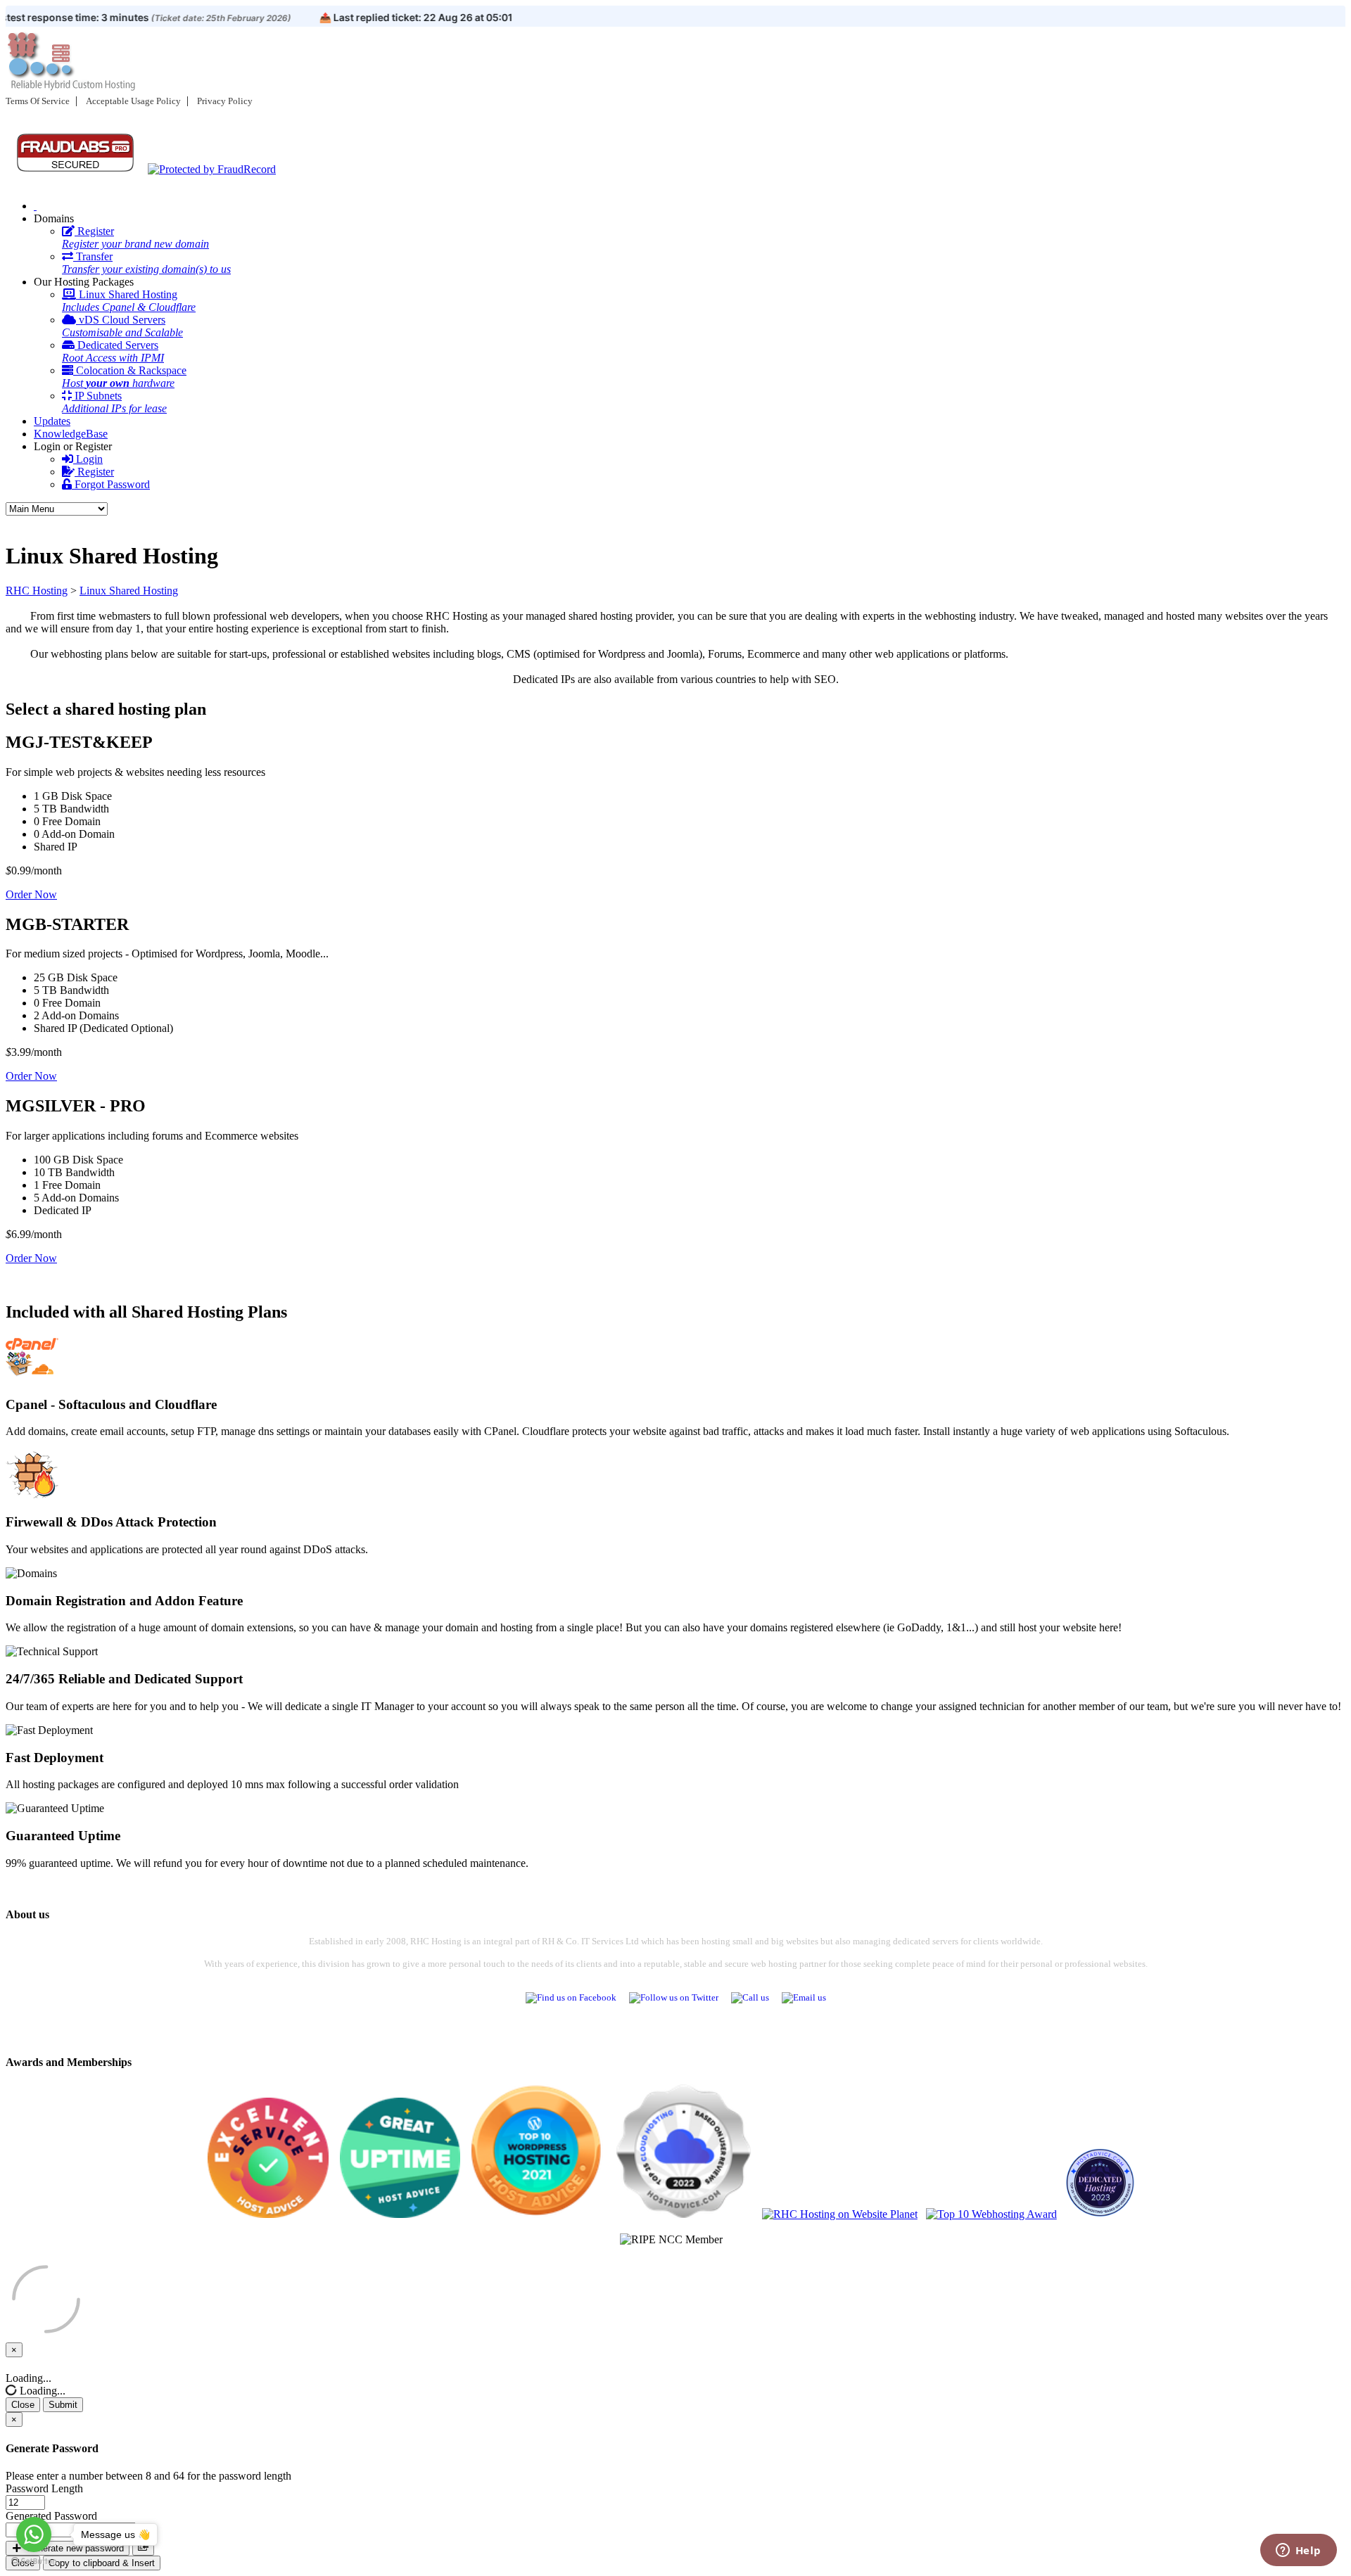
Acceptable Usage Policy (133, 101)
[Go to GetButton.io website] (34, 2562)
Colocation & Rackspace (124, 377)
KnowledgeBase (71, 434)
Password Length (44, 2488)
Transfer (146, 263)
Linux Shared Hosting (129, 301)
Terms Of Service (38, 101)
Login (88, 459)
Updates (52, 421)
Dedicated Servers (113, 351)
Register (135, 237)
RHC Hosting (37, 591)
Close (23, 2405)
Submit (63, 2405)
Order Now (31, 894)
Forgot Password (111, 484)
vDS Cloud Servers (122, 326)
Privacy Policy (225, 101)
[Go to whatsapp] (34, 2534)
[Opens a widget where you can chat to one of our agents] (1298, 2551)
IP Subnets (114, 402)
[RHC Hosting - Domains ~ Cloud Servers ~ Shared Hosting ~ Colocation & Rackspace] (35, 206)
